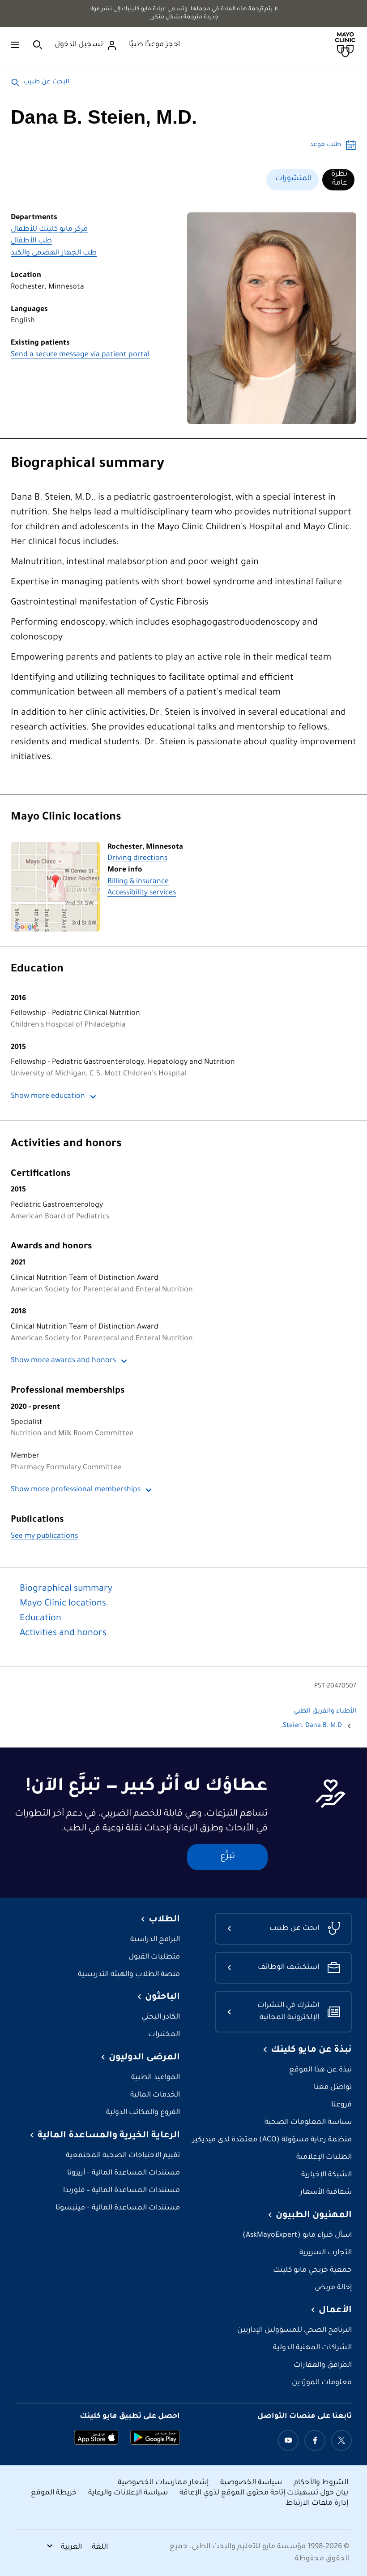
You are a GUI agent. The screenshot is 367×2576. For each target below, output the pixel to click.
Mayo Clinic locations (66, 818)
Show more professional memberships (76, 1490)
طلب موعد (325, 145)
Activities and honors (66, 1144)
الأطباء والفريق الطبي (325, 1712)
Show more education (48, 1097)
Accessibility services (142, 893)
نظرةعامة (339, 179)
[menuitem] (338, 180)
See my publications (44, 1537)
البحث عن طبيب (46, 82)
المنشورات (293, 179)
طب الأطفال (31, 241)
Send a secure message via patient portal (80, 355)
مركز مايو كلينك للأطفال (49, 230)
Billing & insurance (138, 882)
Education (37, 970)
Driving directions (137, 859)
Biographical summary (87, 465)
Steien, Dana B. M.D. (312, 1726)
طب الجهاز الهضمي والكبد (54, 253)
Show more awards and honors (63, 1361)
